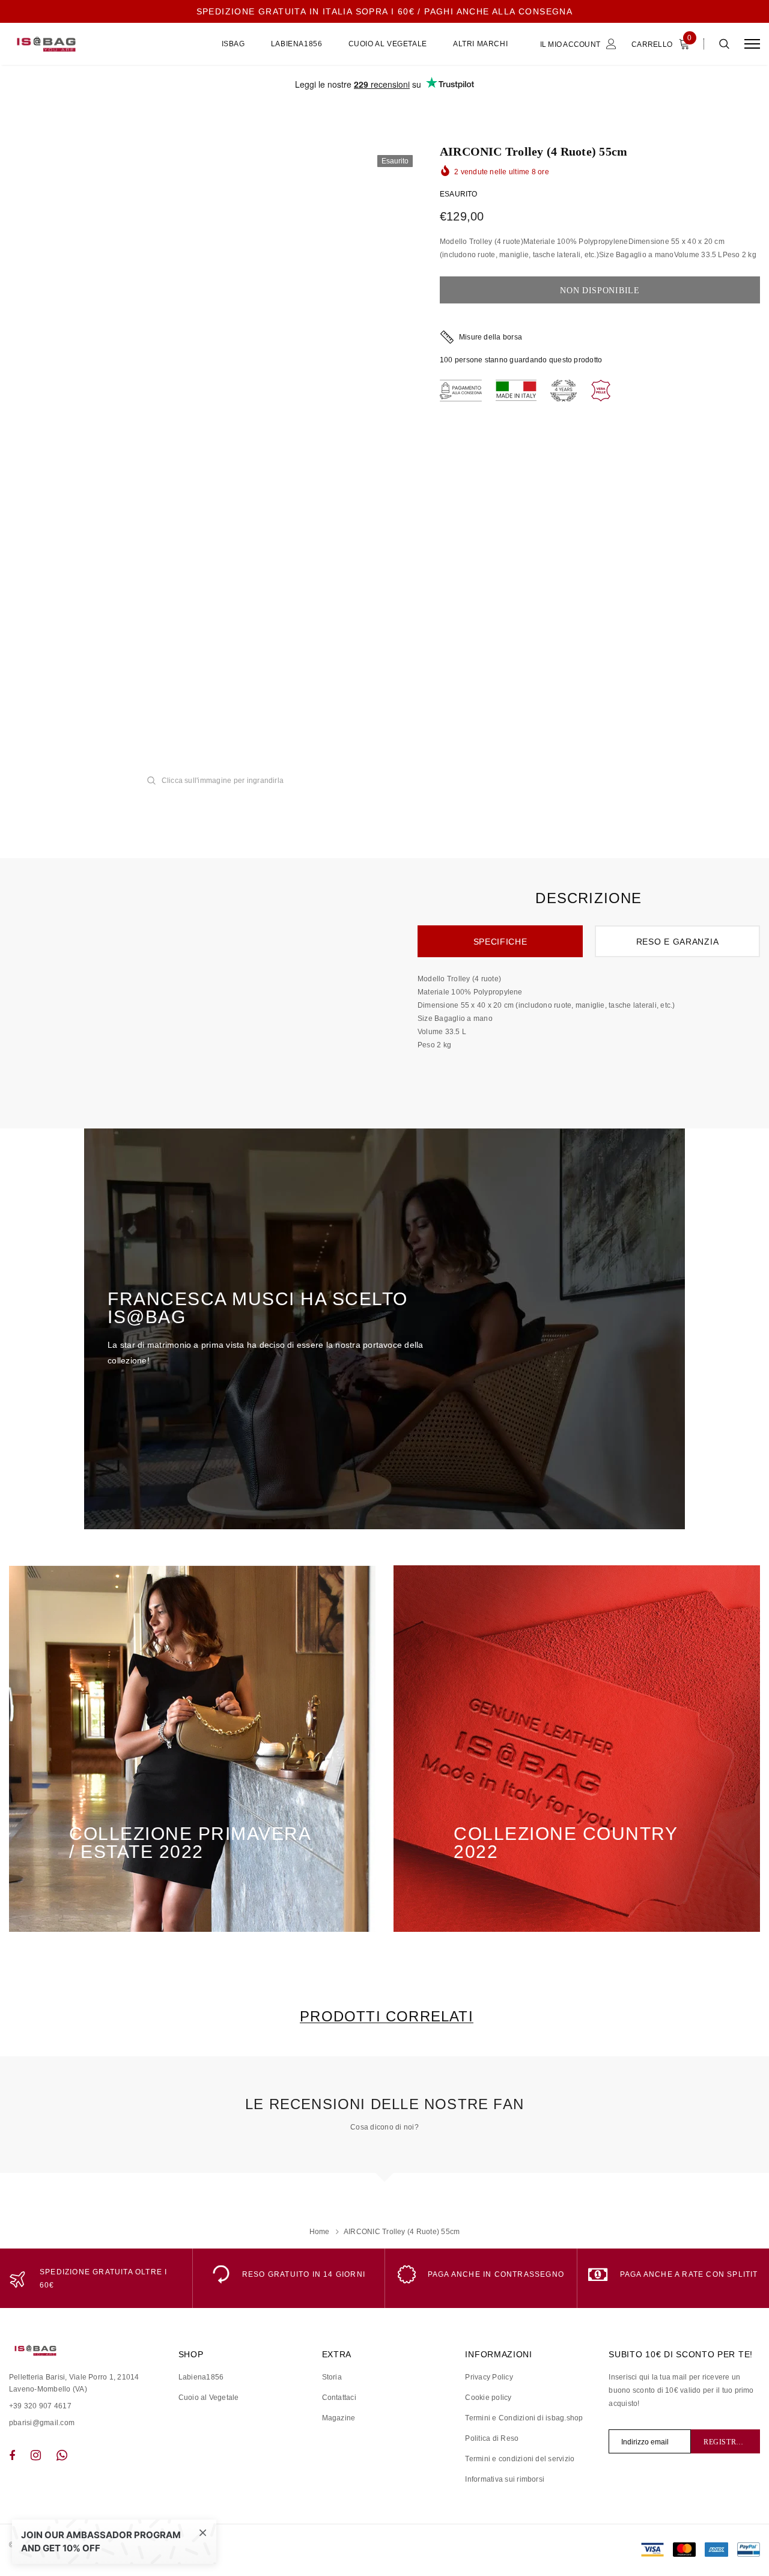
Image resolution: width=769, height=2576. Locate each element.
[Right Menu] (752, 44)
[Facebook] (12, 2455)
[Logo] (100, 44)
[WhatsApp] (62, 2455)
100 (446, 360)
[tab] (384, 2016)
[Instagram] (36, 2455)
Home (320, 2232)
